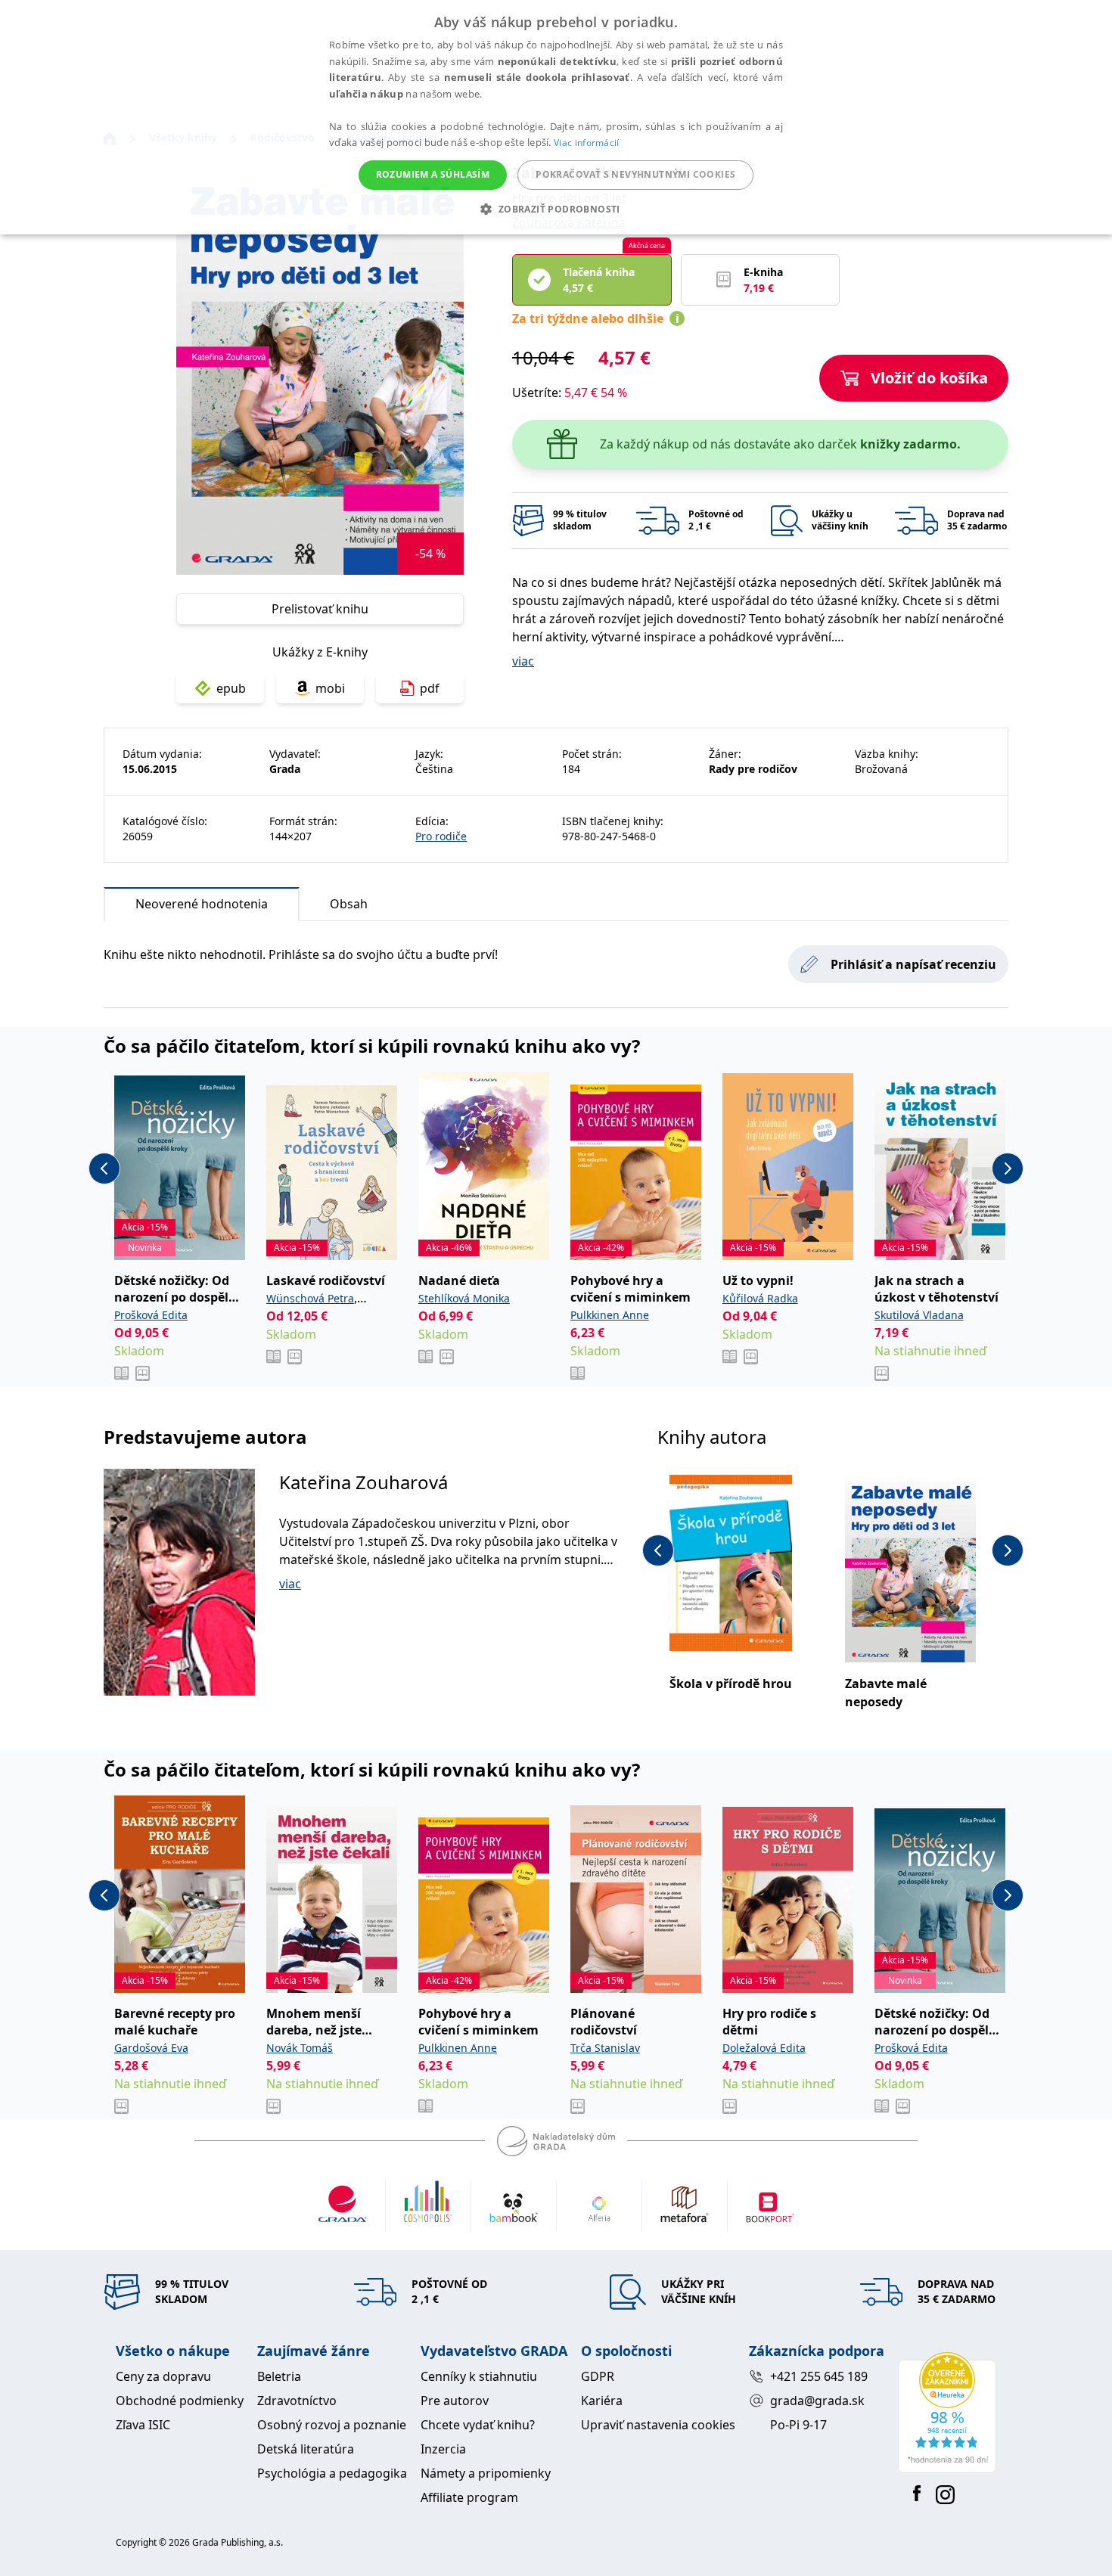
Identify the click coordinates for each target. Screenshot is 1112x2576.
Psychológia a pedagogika (332, 2473)
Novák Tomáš (300, 2048)
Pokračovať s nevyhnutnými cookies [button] (635, 174)
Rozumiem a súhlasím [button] (433, 174)
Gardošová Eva (151, 2048)
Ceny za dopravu (163, 2376)
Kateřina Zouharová (363, 1482)
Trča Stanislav (605, 2048)
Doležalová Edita (764, 2048)
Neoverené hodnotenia (202, 904)
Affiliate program (469, 2497)
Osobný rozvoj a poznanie (332, 2425)
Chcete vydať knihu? (478, 2425)
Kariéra (602, 2401)
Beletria (279, 2376)
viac (523, 661)
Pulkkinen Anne (610, 1315)
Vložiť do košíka (929, 378)
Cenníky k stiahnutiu (479, 2376)
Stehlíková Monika (464, 1298)
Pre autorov (455, 2401)
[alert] (556, 117)
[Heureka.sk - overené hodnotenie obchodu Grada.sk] (947, 2413)
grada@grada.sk (817, 2401)
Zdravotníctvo (297, 2401)
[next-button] (1008, 1169)
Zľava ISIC (143, 2425)
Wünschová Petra (310, 1298)
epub (231, 688)
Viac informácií (587, 143)
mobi (330, 688)
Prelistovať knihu (320, 609)
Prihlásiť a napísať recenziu (913, 964)
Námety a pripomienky (486, 2473)
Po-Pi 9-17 (798, 2425)
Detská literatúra (306, 2449)
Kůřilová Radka (760, 1298)
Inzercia (443, 2449)
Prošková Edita (151, 1315)
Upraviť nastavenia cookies (658, 2425)
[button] (556, 209)
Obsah (349, 904)
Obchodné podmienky (180, 2401)
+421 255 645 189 (819, 2376)
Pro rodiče (441, 836)
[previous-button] (104, 1169)
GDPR (598, 2376)
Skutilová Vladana (919, 1315)
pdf (430, 688)
